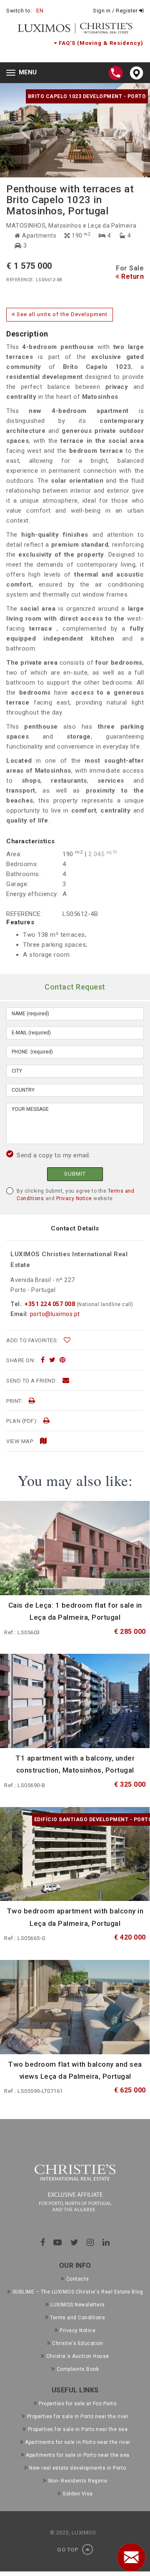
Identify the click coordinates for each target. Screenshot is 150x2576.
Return (132, 276)
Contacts (78, 2279)
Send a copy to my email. (54, 1155)
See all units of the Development (61, 314)
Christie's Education (77, 2343)
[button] (37, 130)
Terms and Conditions (77, 2318)
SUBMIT (75, 1174)
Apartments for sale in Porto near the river (78, 2442)
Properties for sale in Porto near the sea (78, 2429)
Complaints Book (78, 2369)
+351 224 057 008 (50, 1304)
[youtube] (58, 2242)
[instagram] (90, 2242)
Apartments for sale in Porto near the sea (78, 2455)
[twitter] (52, 1360)
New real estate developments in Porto (78, 2468)
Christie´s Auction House (78, 2356)
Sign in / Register (116, 11)
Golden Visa (78, 2494)
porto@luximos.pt (55, 1314)
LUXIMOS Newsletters (78, 2305)
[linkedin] (106, 2242)
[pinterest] (63, 1360)
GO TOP (69, 2550)
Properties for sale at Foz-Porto (77, 2404)
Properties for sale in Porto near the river (78, 2416)
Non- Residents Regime (78, 2481)
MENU (24, 73)
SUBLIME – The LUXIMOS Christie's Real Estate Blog (78, 2292)
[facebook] (43, 1360)
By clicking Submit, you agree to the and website (75, 1195)
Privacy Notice (74, 1198)
